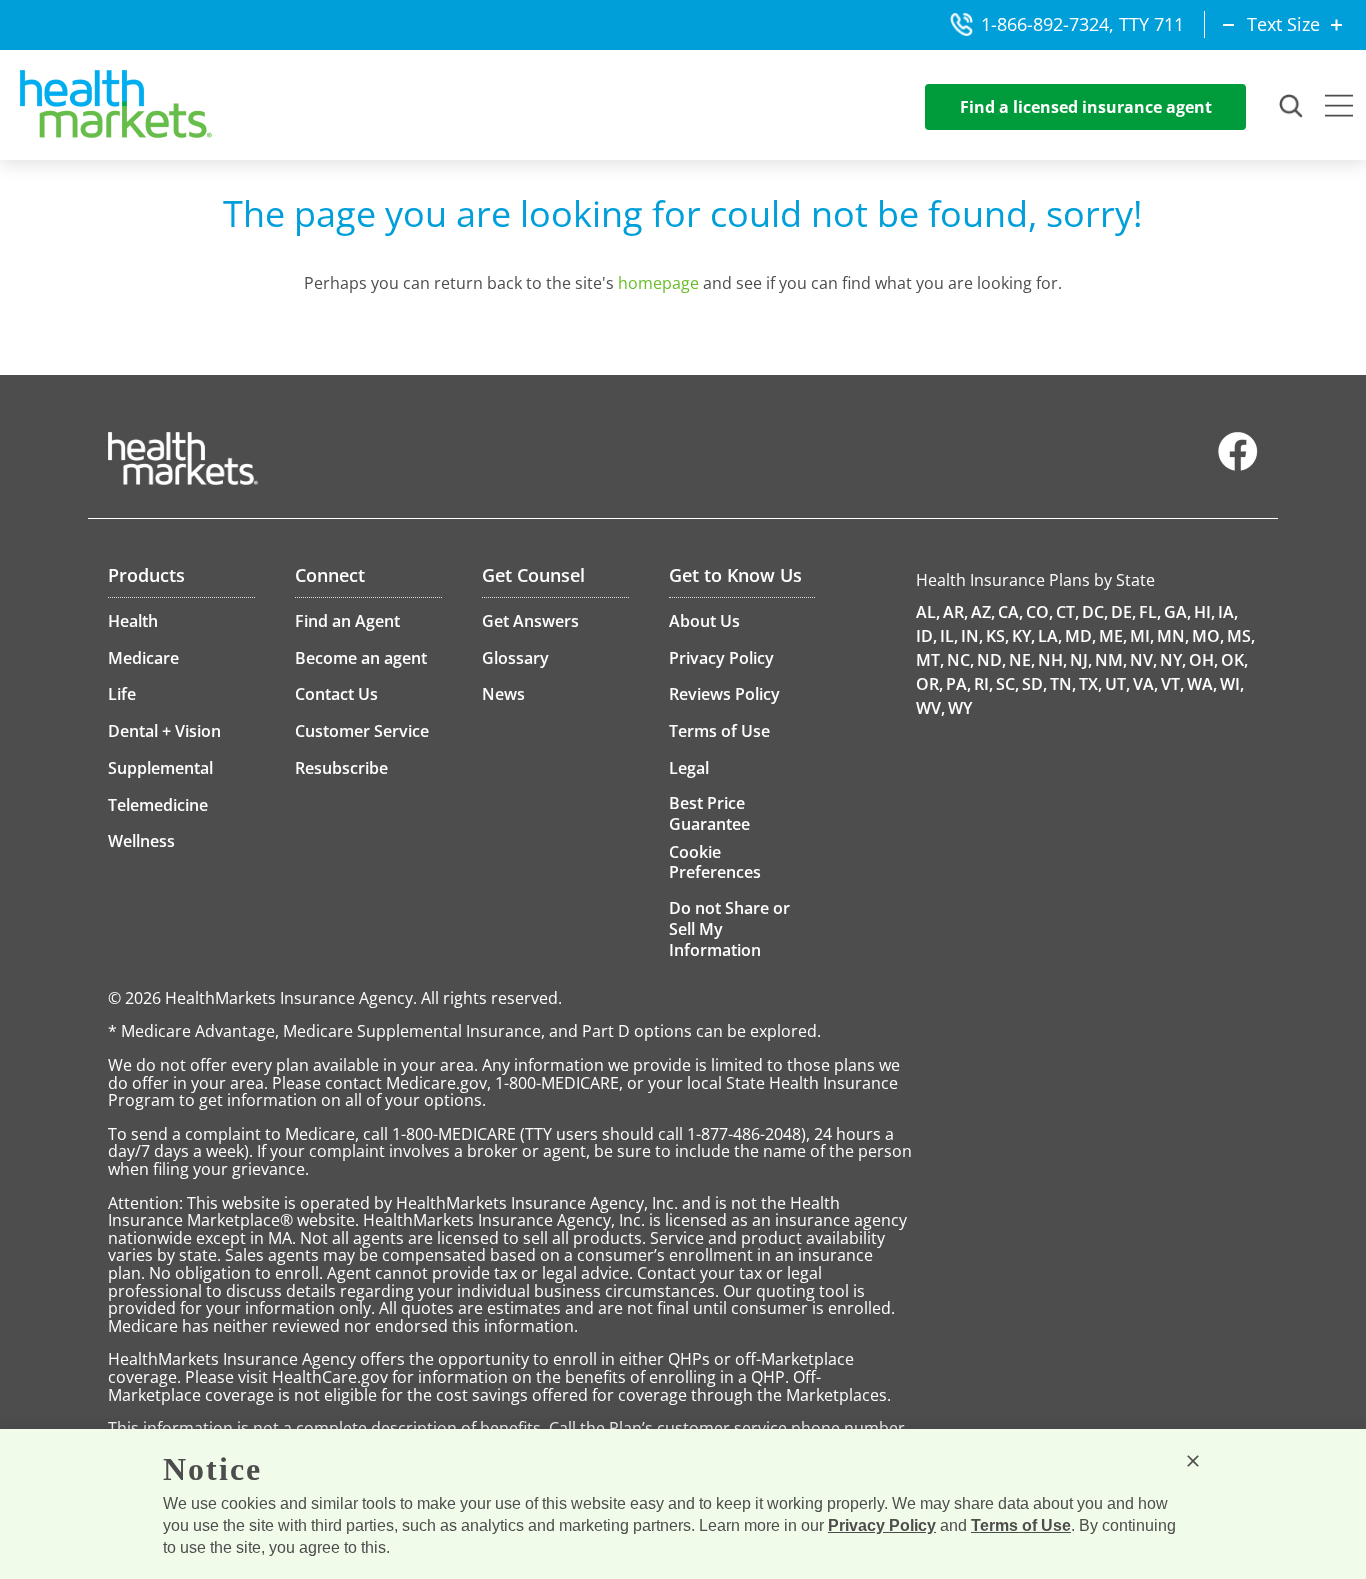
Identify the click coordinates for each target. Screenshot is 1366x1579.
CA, (1010, 612)
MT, (930, 660)
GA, (1177, 612)
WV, (930, 708)
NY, (1173, 660)
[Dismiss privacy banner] (1193, 1461)
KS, (997, 636)
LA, (1050, 636)
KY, (1023, 636)
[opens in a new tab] (1238, 466)
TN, (1063, 684)
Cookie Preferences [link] (715, 862)
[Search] (1292, 107)
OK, (1234, 660)
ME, (1113, 636)
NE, (1022, 660)
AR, (955, 612)
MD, (1080, 636)
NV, (1143, 660)
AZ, (983, 612)
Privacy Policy (882, 1525)
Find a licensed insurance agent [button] (1086, 107)
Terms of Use (1021, 1525)
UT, (1117, 684)
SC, (1007, 684)
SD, (1034, 684)
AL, (928, 612)
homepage (658, 283)
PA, (958, 684)
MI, (1142, 636)
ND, (991, 660)
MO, (1208, 636)
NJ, (1081, 660)
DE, (1123, 612)
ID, (926, 636)
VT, (1172, 684)
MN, (1173, 636)
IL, (949, 636)
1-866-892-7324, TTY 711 (1082, 24)
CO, (1039, 612)
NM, (1111, 660)
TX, (1090, 684)
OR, (929, 684)
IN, (972, 636)
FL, (1150, 612)
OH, (1203, 660)
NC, (960, 660)
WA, (1202, 684)
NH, (1052, 660)
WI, (1232, 684)
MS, (1241, 636)
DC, (1095, 612)
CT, (1067, 612)
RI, (983, 684)
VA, (1145, 684)
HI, (1204, 612)
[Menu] (1339, 108)
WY (960, 708)
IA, (1228, 612)
